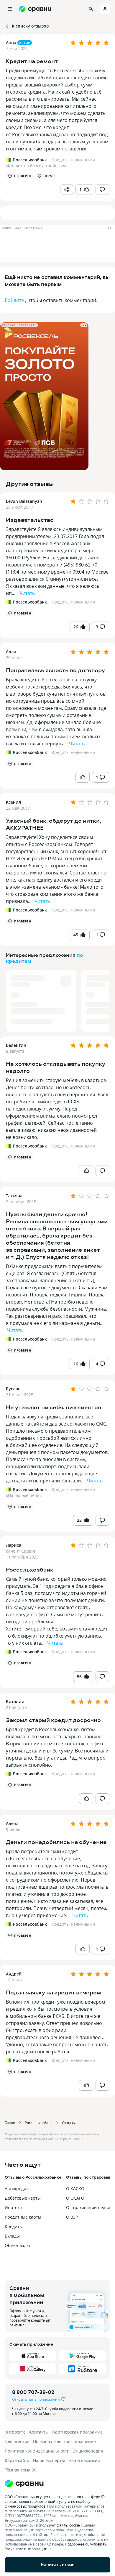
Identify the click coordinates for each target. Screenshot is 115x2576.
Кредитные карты (23, 2217)
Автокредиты (18, 2189)
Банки (10, 2123)
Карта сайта (17, 2460)
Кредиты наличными (73, 602)
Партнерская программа (77, 2432)
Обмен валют (18, 2245)
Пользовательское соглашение (64, 2441)
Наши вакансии (84, 2460)
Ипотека (13, 2207)
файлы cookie (68, 2525)
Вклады (12, 2236)
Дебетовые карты (23, 2198)
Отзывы (69, 2123)
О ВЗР (72, 2217)
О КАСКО (75, 2189)
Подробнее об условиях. (86, 2544)
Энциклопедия (88, 2451)
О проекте (15, 2432)
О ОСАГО (75, 2198)
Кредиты (14, 2226)
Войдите (14, 300)
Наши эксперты (49, 2460)
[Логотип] (57, 2484)
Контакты (39, 2432)
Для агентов (17, 2441)
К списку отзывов (30, 26)
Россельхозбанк (39, 2123)
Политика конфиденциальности (37, 2451)
